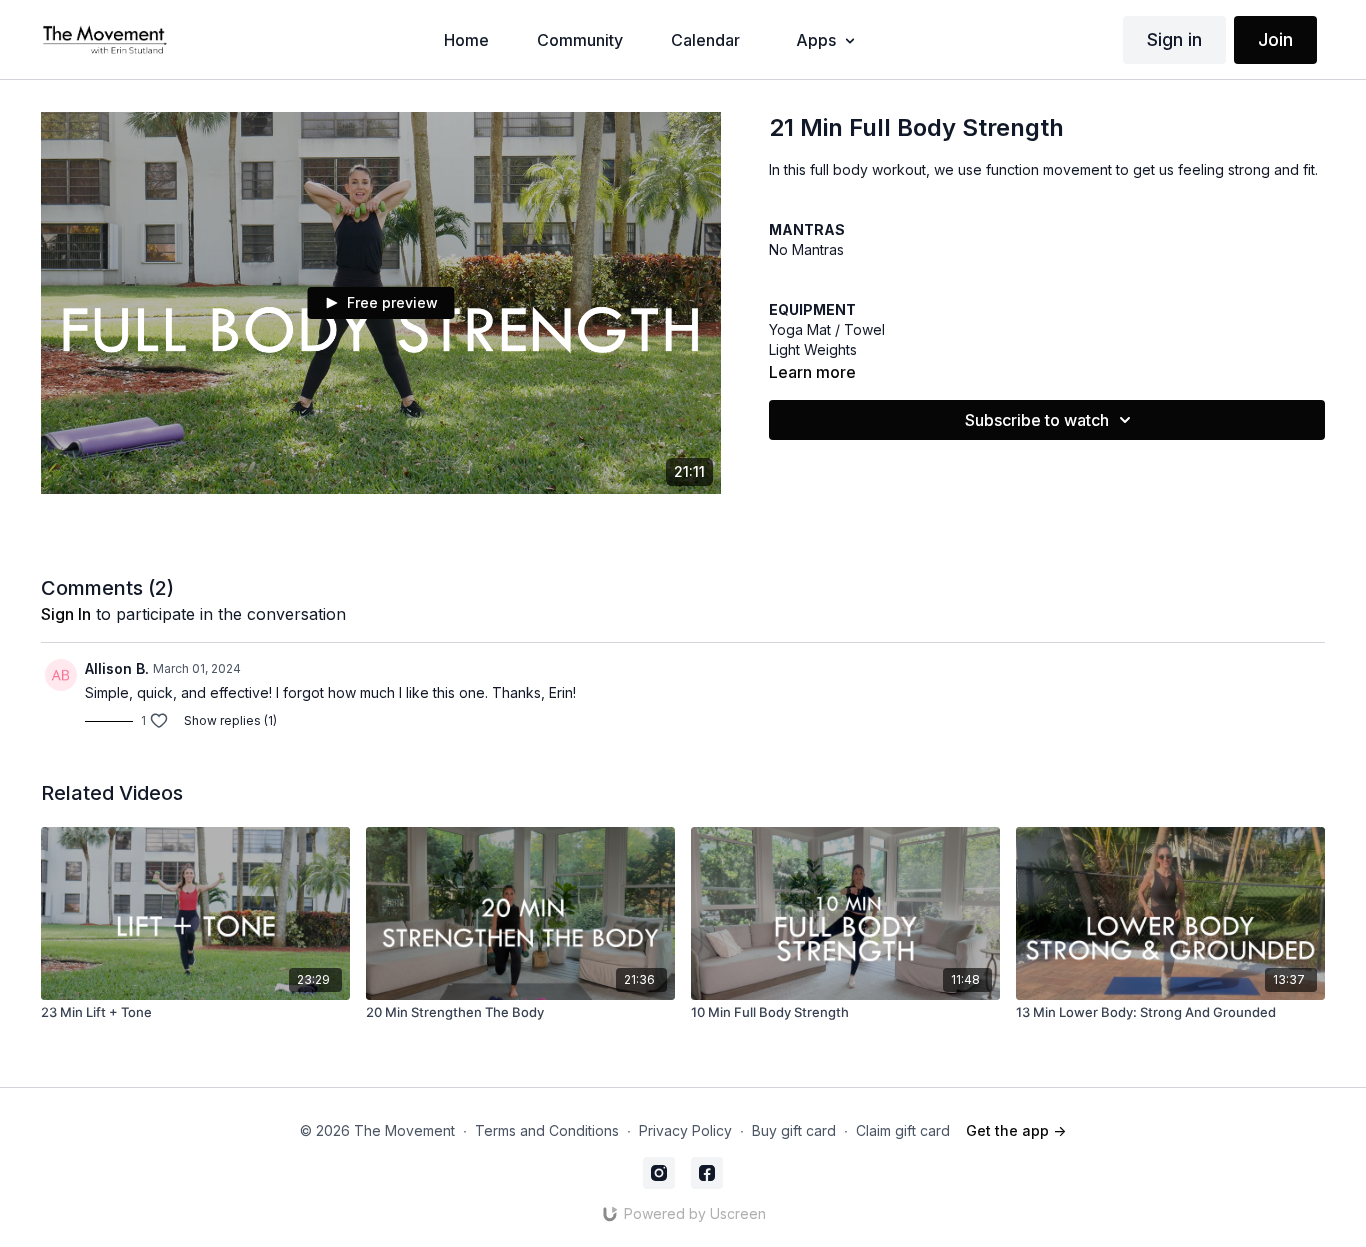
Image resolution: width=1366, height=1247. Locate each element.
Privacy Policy (685, 1130)
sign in (66, 614)
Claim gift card (903, 1130)
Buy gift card (794, 1130)
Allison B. (117, 668)
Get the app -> (1016, 1130)
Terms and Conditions (547, 1130)
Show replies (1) (230, 720)
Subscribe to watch (1037, 420)
